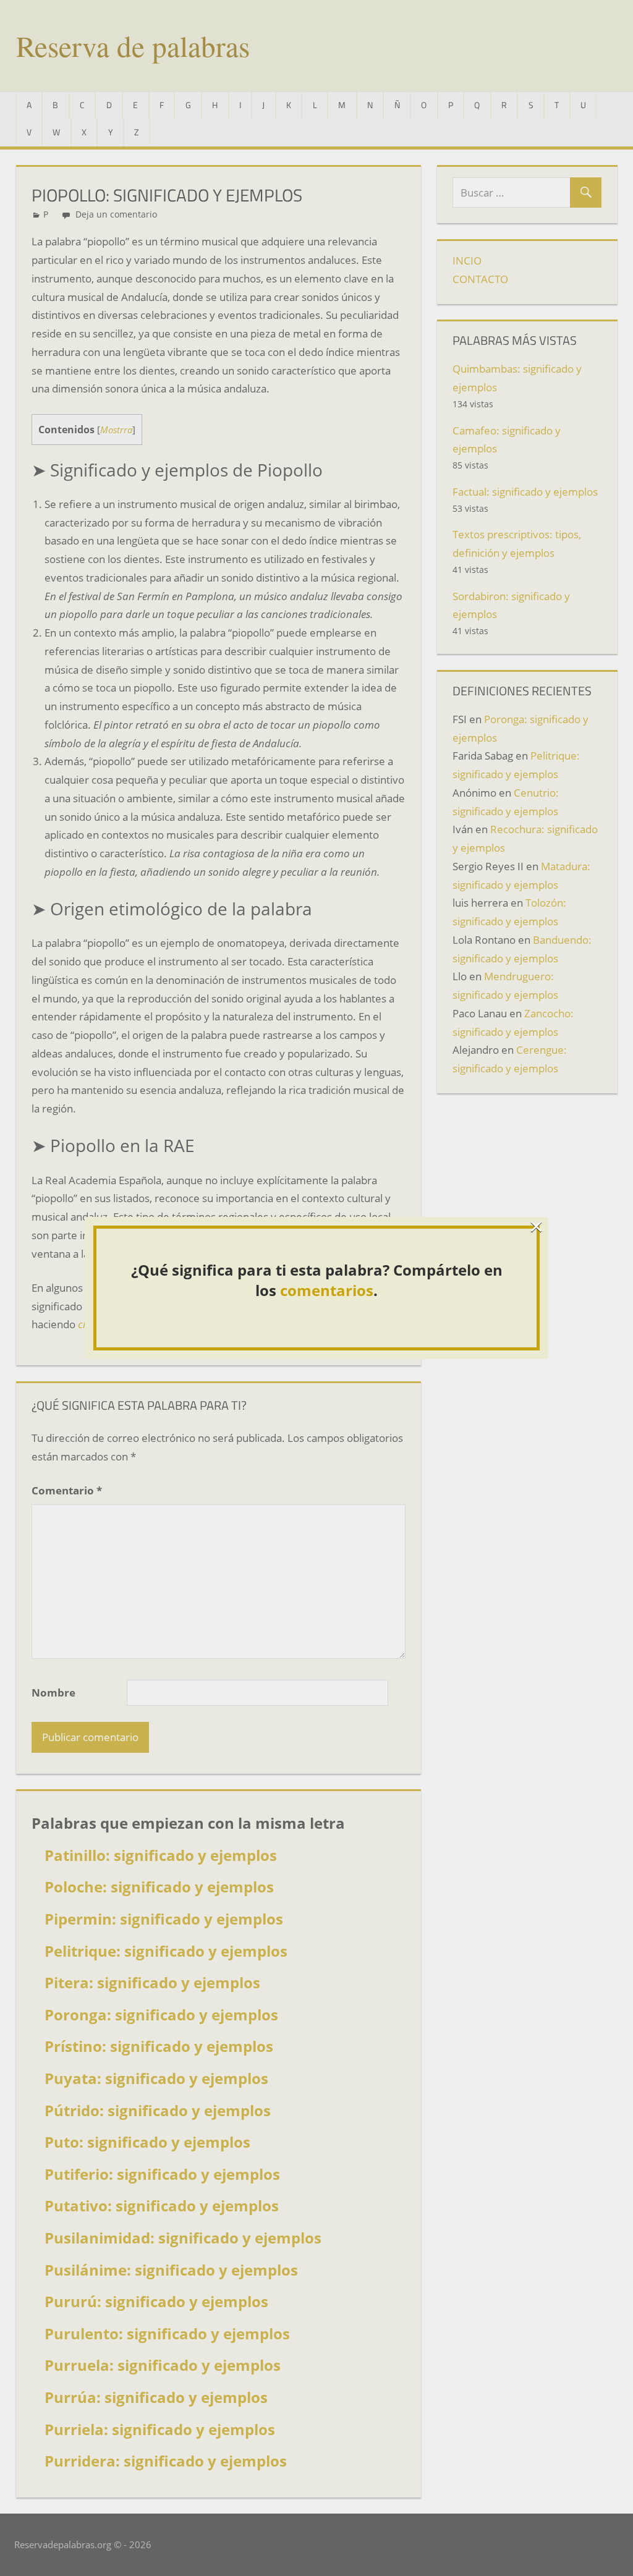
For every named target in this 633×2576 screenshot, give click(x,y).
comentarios (327, 1290)
